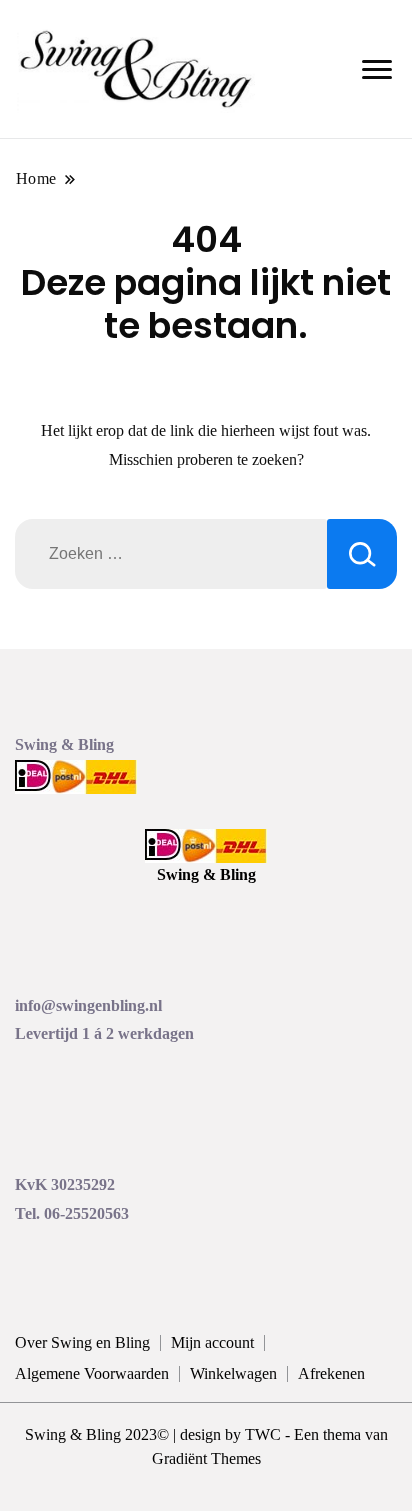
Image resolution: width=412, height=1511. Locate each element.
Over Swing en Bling (82, 1342)
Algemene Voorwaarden (92, 1373)
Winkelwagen (233, 1373)
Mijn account (212, 1342)
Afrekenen (331, 1373)
